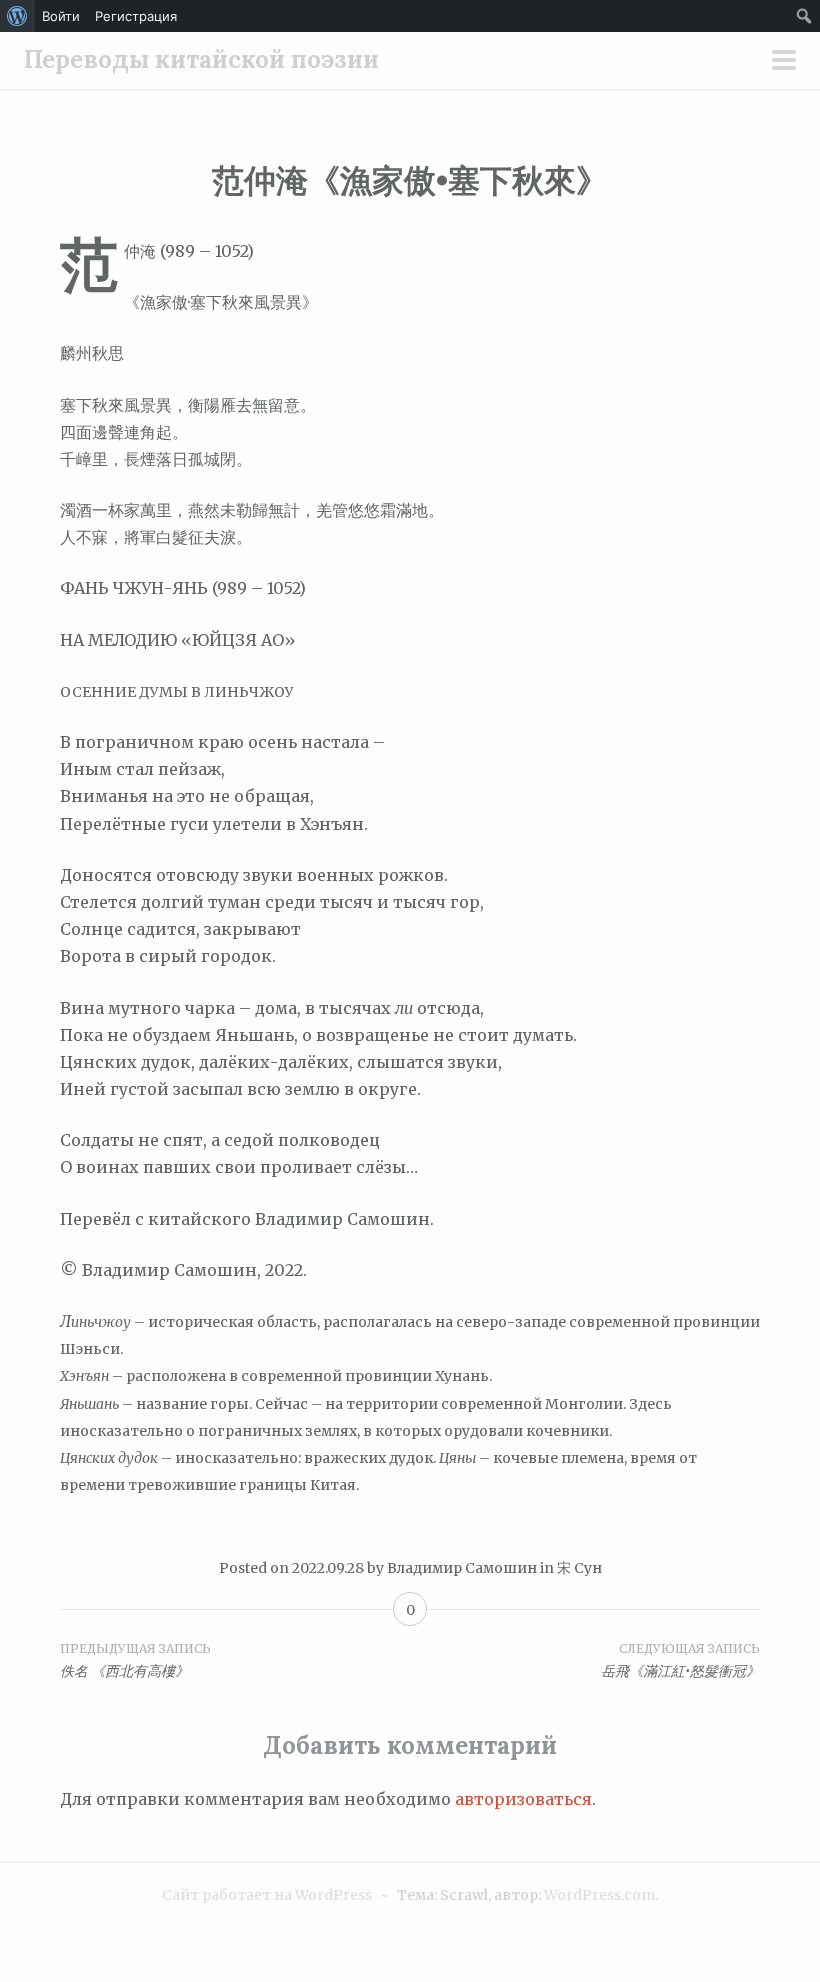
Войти (61, 16)
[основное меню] (784, 62)
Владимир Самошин (462, 1568)
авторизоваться (523, 1799)
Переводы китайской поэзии (201, 59)
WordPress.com (599, 1895)
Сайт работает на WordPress (267, 1895)
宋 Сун (579, 1568)
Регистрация (136, 16)
